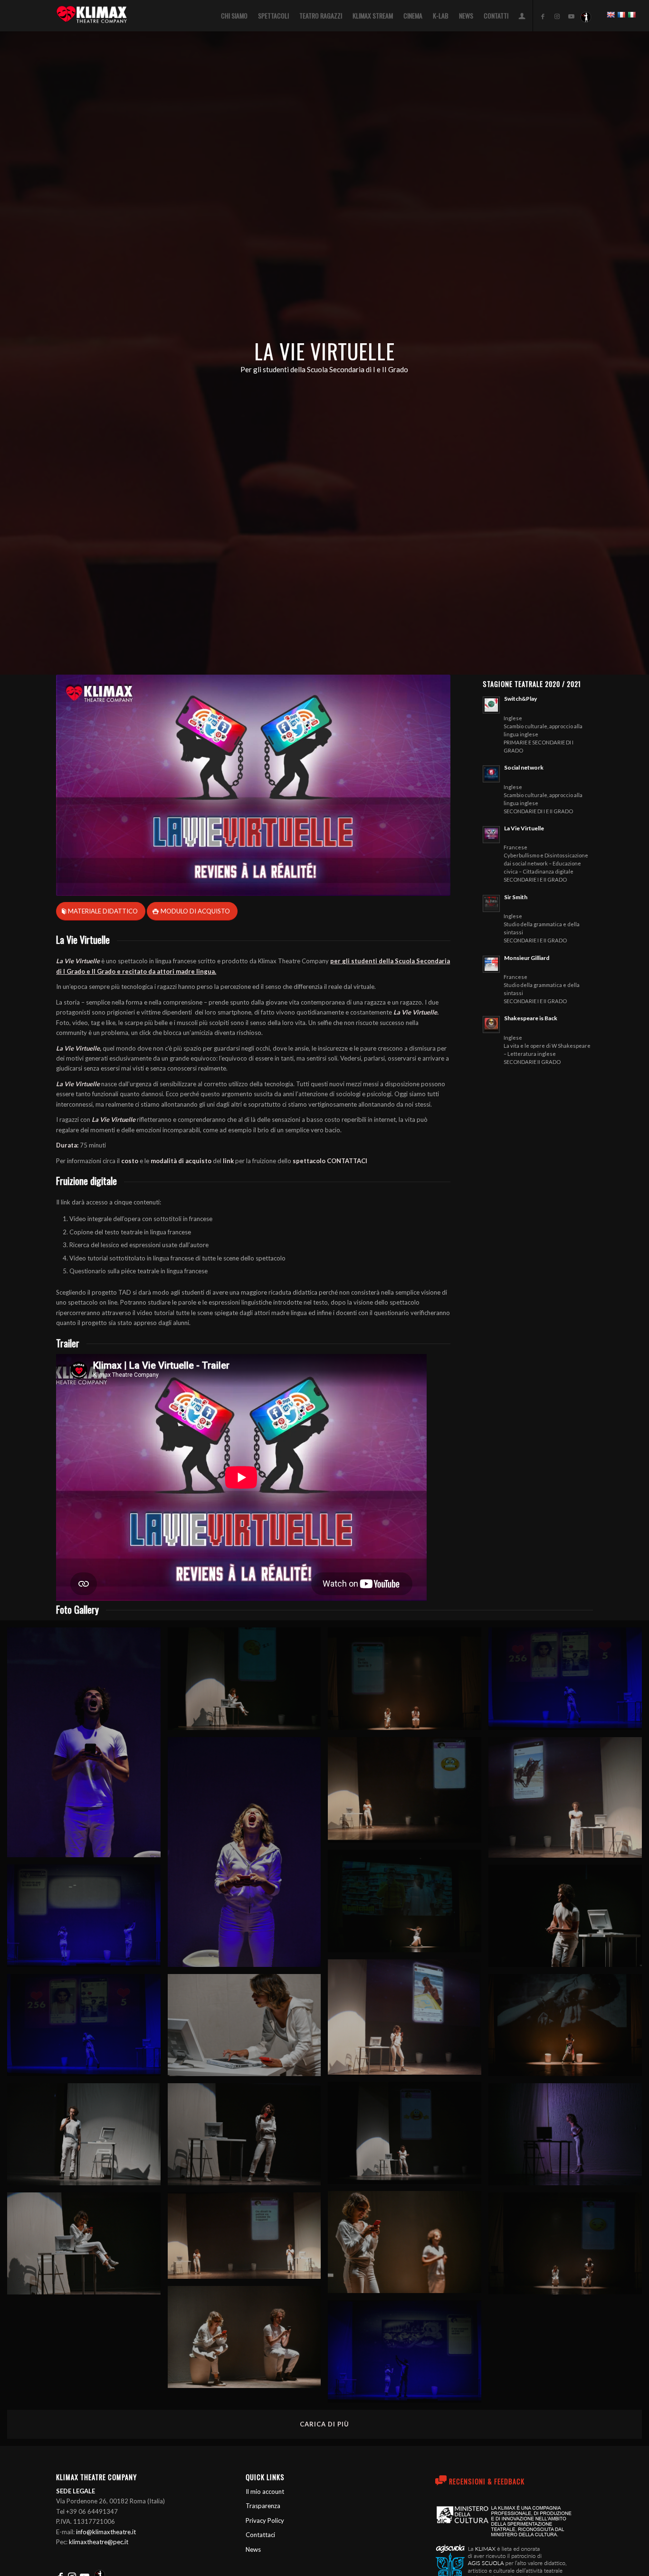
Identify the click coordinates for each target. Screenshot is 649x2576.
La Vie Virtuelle (524, 828)
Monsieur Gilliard (527, 958)
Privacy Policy (265, 2520)
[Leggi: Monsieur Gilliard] (491, 964)
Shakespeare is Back (531, 1018)
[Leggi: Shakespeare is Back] (491, 1025)
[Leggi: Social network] (491, 774)
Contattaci (260, 2535)
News (253, 2549)
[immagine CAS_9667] (87, 2029)
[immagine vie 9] (248, 2239)
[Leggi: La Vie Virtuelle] (491, 835)
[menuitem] (234, 16)
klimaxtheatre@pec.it (99, 2542)
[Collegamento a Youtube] (572, 16)
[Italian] (631, 15)
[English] (611, 15)
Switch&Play (520, 699)
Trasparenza (263, 2506)
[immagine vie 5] (408, 1794)
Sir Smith (516, 897)
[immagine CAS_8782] (408, 2136)
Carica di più (324, 2424)
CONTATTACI (347, 1161)
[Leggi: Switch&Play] (491, 705)
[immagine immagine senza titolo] (87, 1746)
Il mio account (265, 2491)
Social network (524, 767)
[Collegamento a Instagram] (557, 16)
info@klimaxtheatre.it (106, 2532)
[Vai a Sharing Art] (586, 16)
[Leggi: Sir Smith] (491, 903)
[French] (621, 15)
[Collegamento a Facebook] (543, 16)
